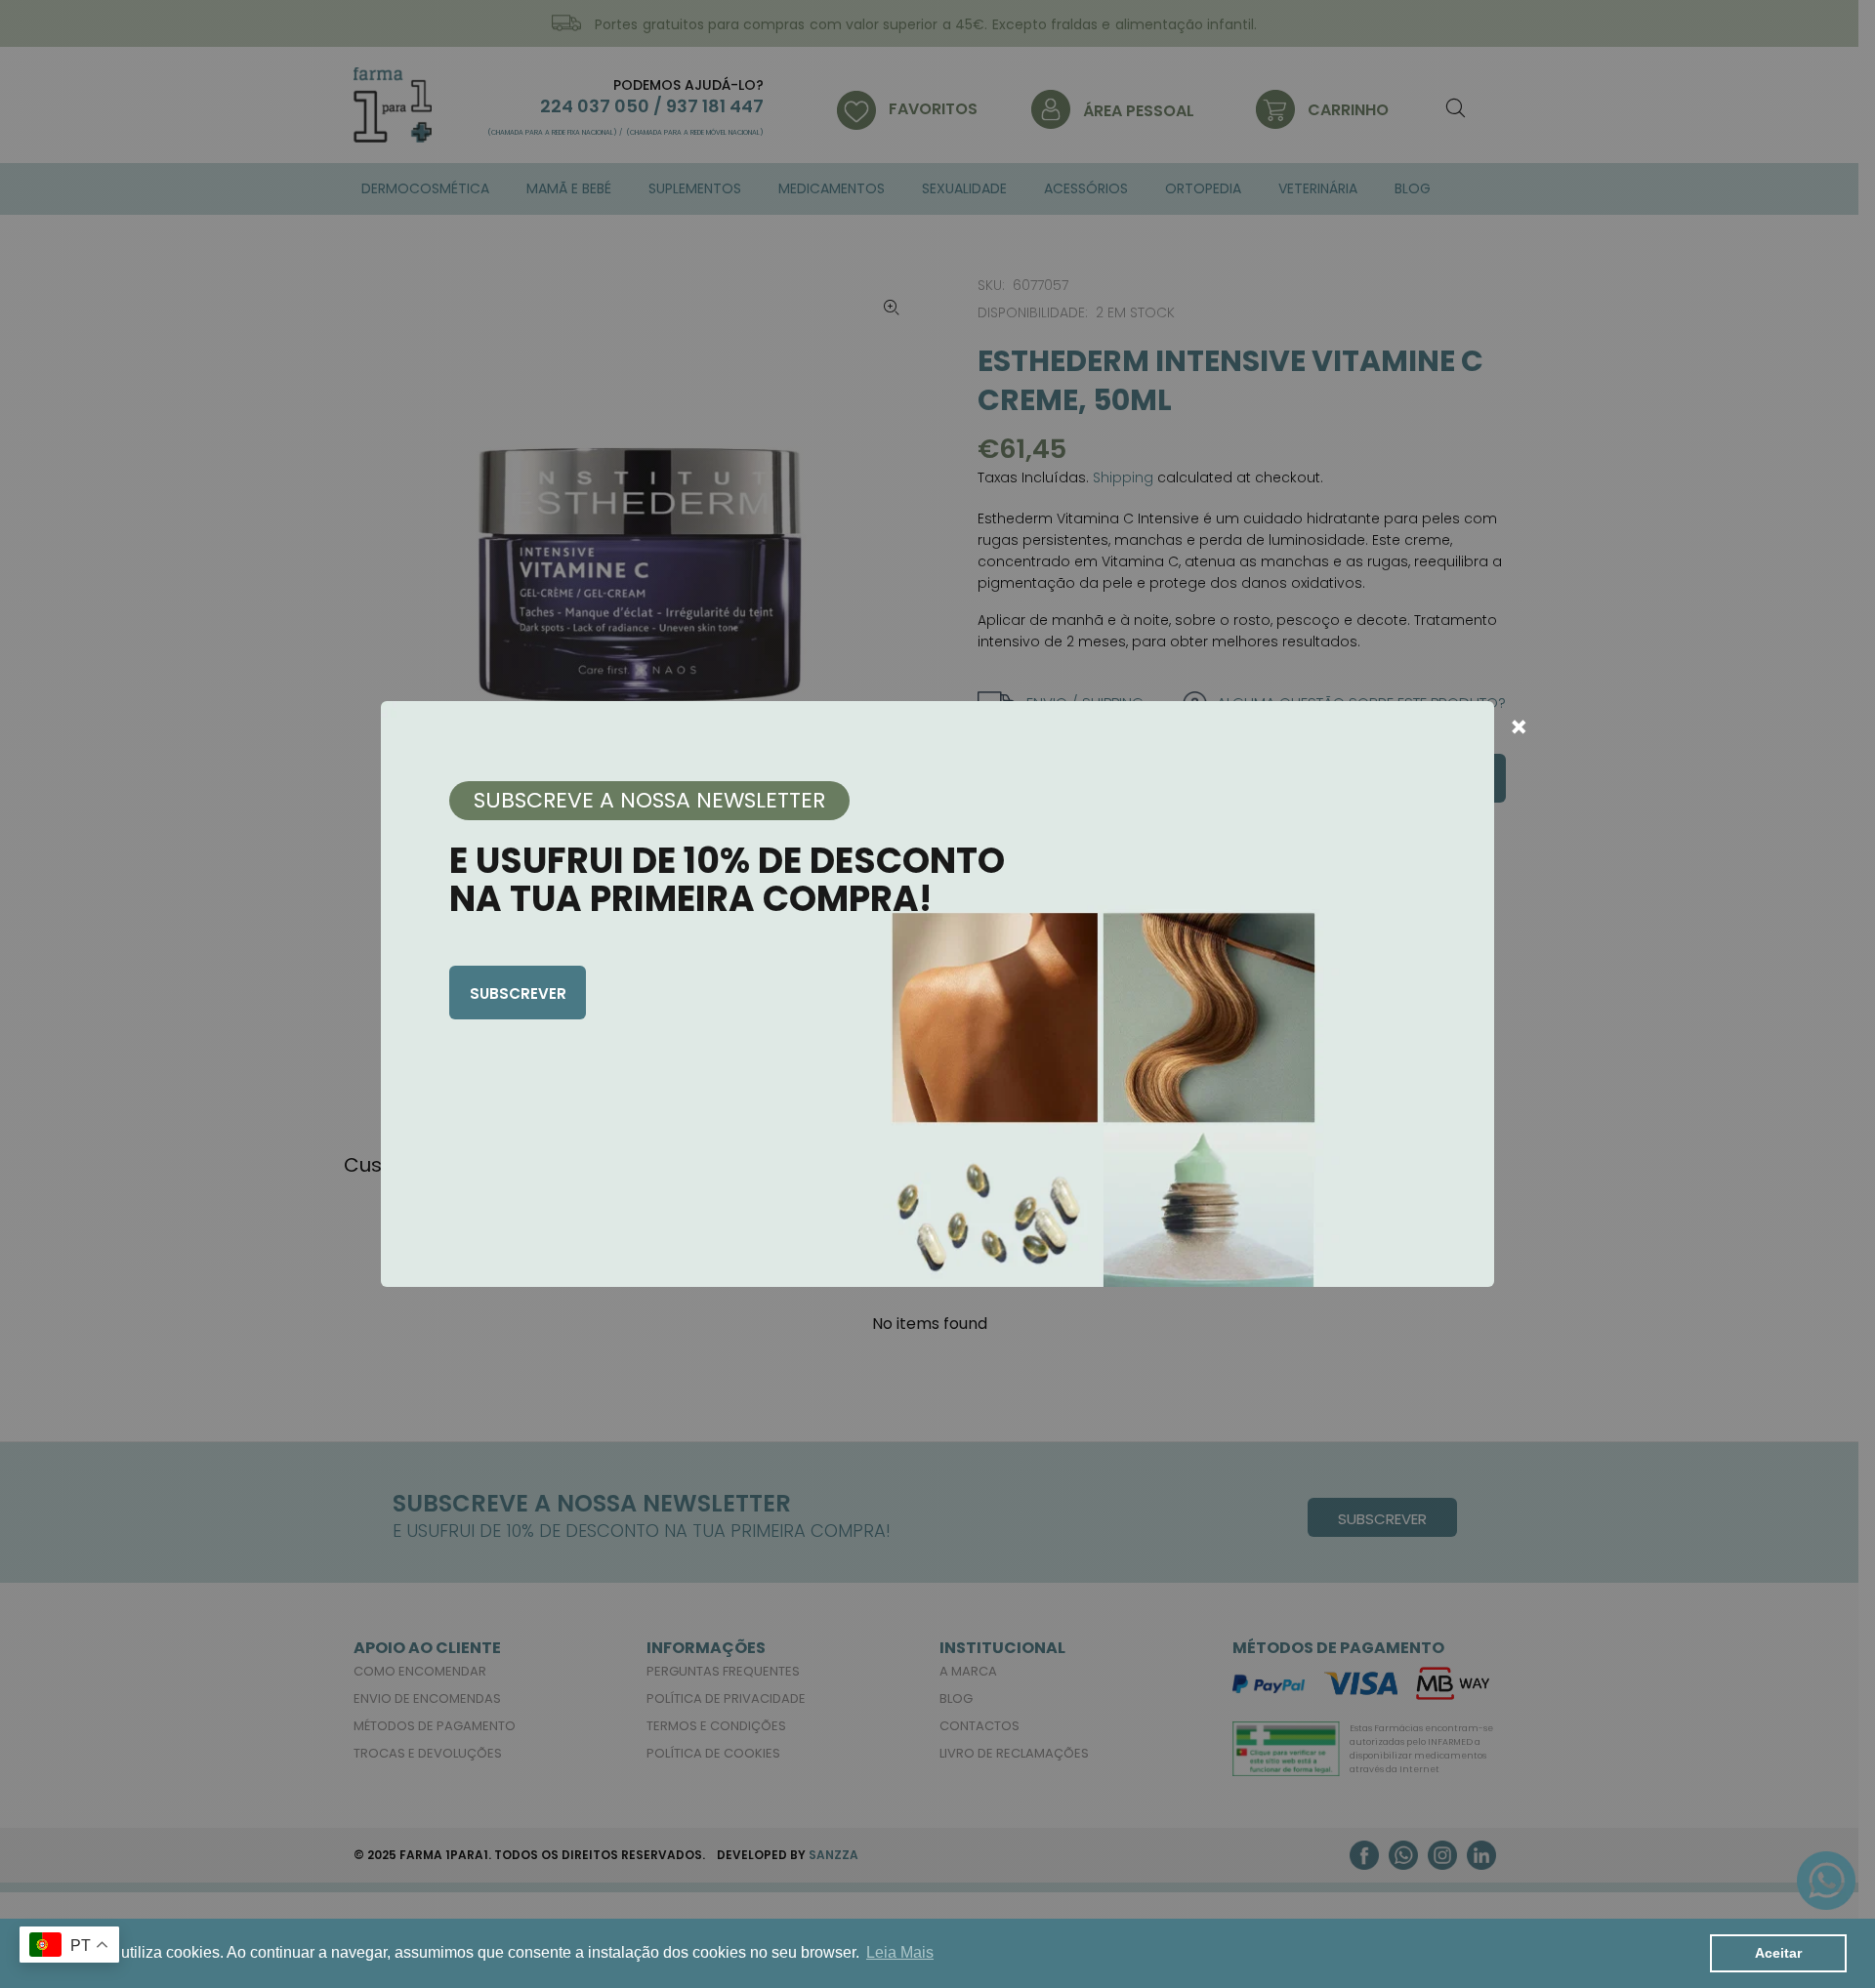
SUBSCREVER (518, 994)
